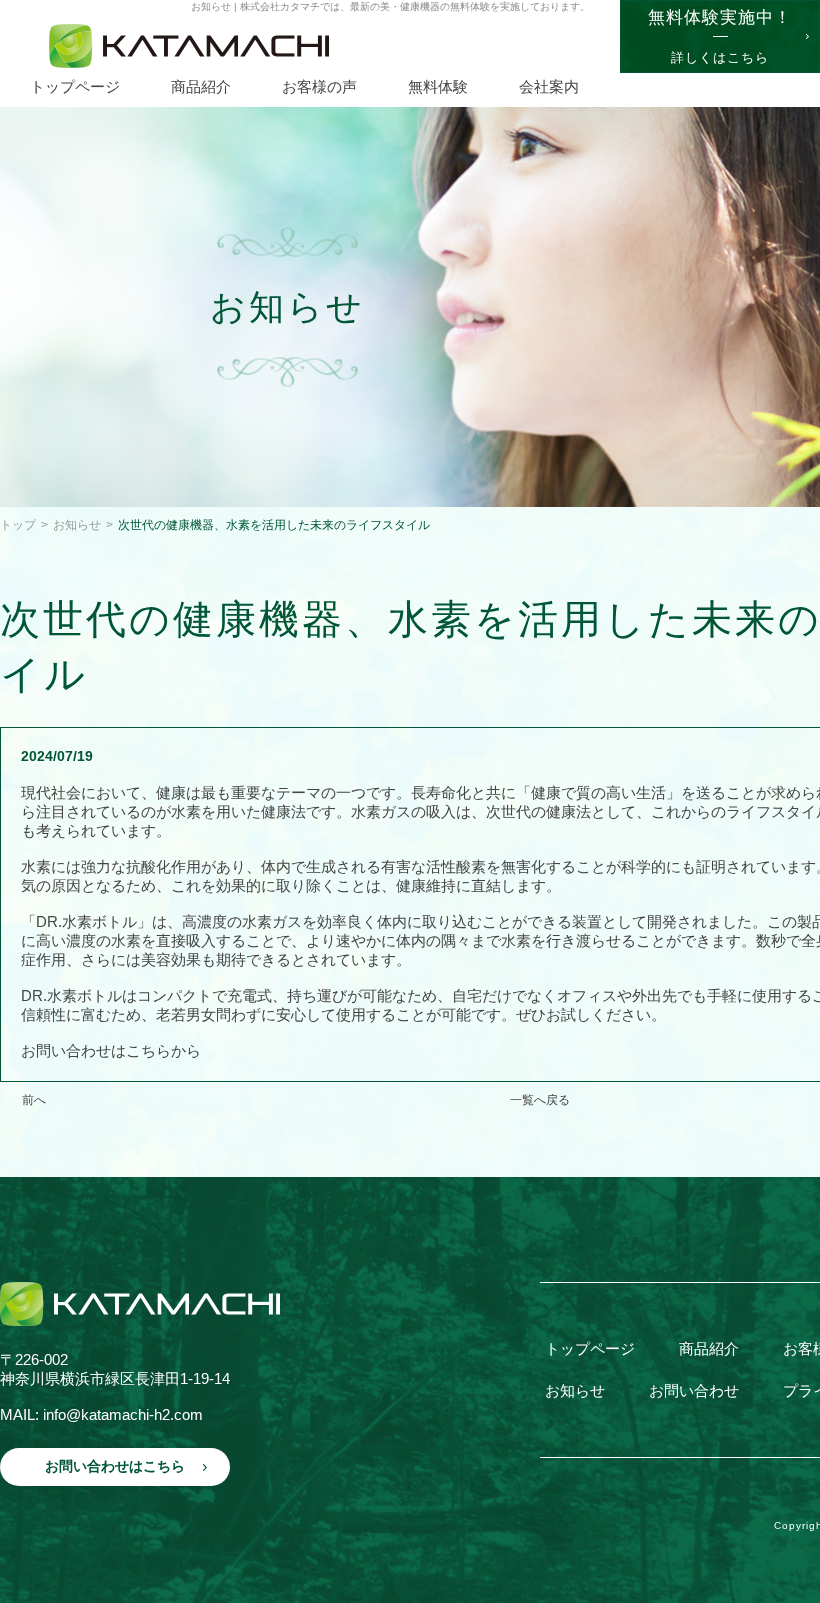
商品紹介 (709, 1348)
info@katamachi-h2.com (123, 1414)
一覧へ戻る (540, 1100)
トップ (18, 525)
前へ (34, 1100)
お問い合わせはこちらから (111, 1050)
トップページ (590, 1348)
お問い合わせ (694, 1390)
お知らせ (77, 525)
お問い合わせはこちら (115, 1466)
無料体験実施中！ (720, 36)
